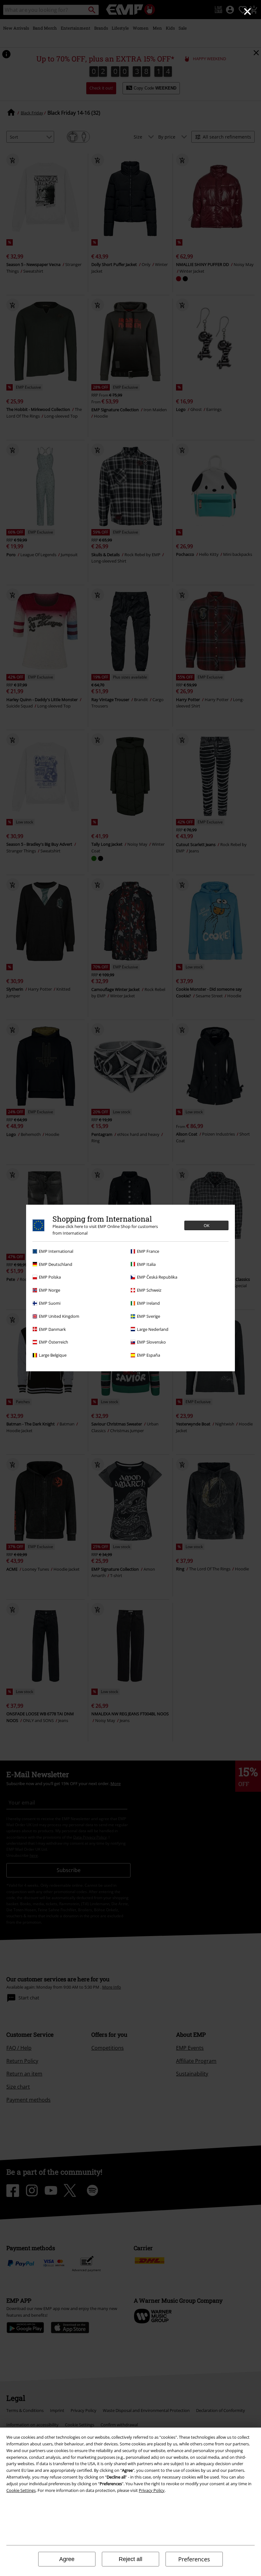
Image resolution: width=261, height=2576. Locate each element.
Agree (67, 2559)
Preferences (194, 2559)
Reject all (130, 2559)
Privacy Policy (152, 2490)
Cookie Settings (21, 2490)
